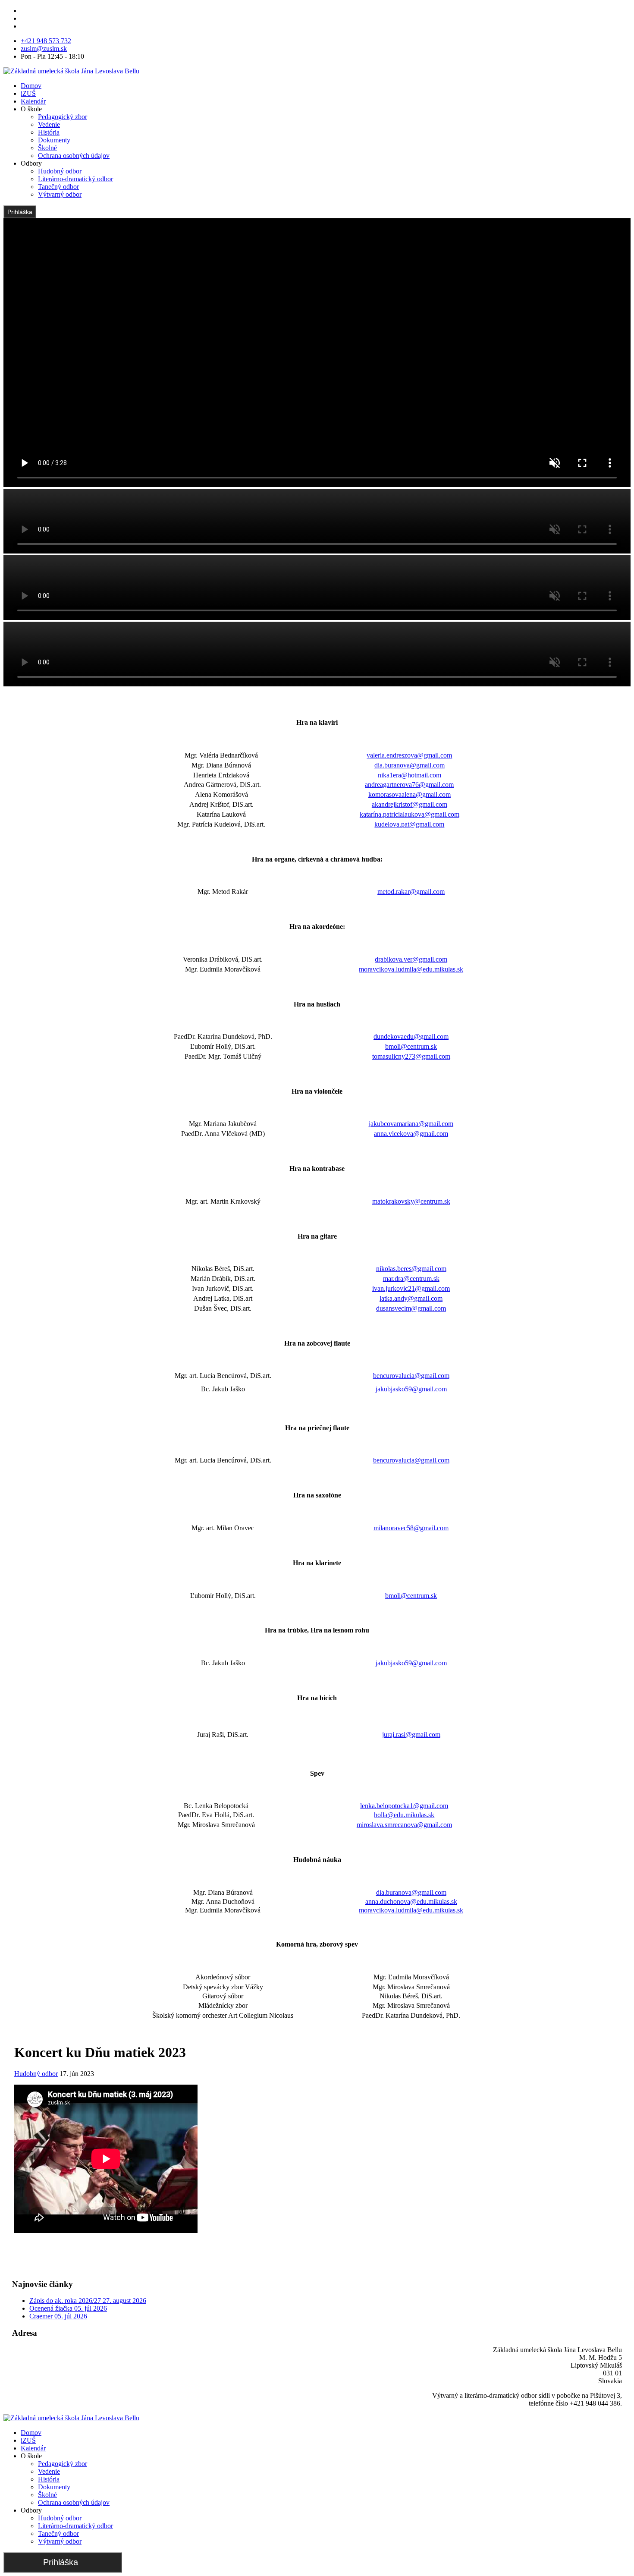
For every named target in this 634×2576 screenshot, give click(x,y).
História (49, 132)
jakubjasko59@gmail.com (411, 1389)
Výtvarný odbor (60, 194)
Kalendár (33, 101)
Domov (31, 86)
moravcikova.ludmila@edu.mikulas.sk (411, 969)
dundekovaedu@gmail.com (411, 1036)
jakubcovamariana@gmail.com (411, 1124)
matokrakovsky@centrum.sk (411, 1201)
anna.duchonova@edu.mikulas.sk (411, 1901)
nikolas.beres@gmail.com (411, 1269)
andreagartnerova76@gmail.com (409, 785)
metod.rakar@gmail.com (411, 892)
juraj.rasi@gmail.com (411, 1735)
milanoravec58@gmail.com (411, 1528)
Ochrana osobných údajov (74, 156)
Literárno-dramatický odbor (75, 179)
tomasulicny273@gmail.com (411, 1056)
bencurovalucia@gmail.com (411, 1376)
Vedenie (49, 124)
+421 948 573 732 (46, 41)
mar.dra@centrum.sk (411, 1279)
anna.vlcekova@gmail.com (411, 1134)
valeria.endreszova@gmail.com (409, 755)
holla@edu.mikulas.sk (404, 1815)
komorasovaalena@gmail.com (410, 794)
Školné (47, 148)
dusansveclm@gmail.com (411, 1308)
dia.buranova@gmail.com (410, 765)
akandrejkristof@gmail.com (410, 804)
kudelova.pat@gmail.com (409, 824)
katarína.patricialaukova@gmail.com (410, 814)
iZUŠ (28, 93)
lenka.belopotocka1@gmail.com (404, 1806)
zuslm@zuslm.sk (44, 49)
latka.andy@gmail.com (411, 1298)
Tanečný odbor (58, 187)
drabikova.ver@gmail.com (411, 959)
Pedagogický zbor (63, 117)
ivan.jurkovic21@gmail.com (411, 1288)
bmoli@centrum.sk (411, 1046)
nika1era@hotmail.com (410, 775)
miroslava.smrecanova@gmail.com (404, 1825)
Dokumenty (54, 140)
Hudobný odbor (60, 171)
